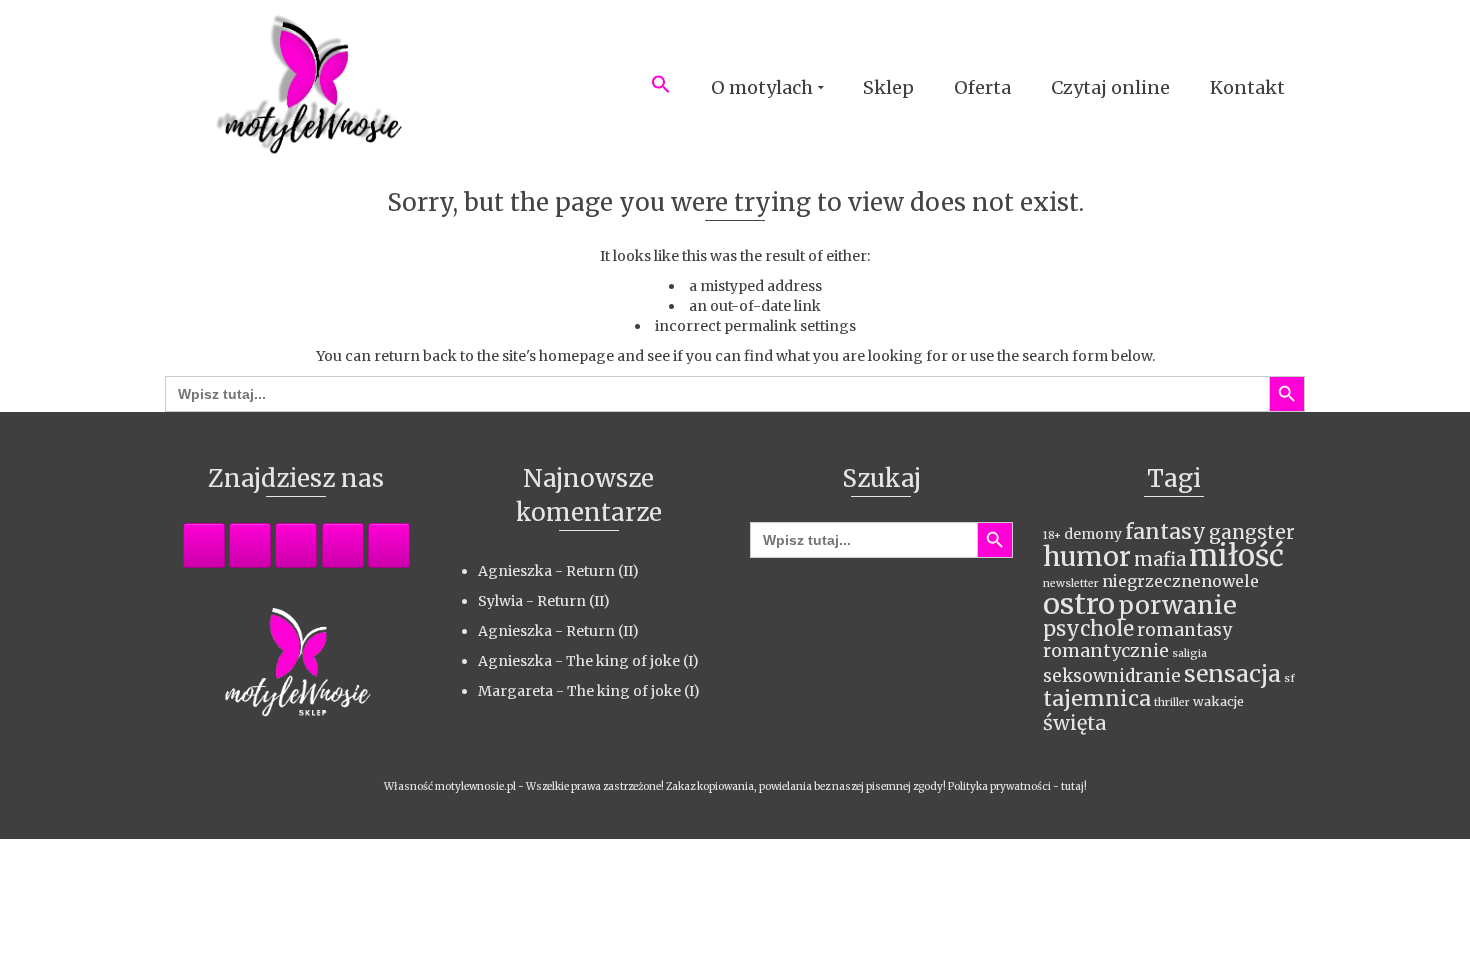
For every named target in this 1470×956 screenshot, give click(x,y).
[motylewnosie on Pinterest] (296, 545)
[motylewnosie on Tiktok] (343, 545)
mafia (1160, 559)
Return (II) (602, 571)
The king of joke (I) (632, 661)
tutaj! (1074, 786)
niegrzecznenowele (1180, 581)
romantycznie (1106, 651)
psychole (1088, 629)
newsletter (1071, 583)
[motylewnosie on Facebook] (204, 545)
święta (1075, 722)
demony (1093, 534)
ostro (1079, 604)
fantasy (1165, 531)
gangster (1252, 532)
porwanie (1177, 605)
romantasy (1184, 630)
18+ (1052, 535)
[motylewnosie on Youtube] (389, 545)
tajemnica (1097, 698)
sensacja (1232, 673)
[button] (661, 88)
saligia (1189, 653)
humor (1087, 556)
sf (1289, 678)
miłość (1236, 555)
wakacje (1218, 701)
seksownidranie (1112, 676)
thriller (1172, 702)
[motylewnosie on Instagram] (250, 545)
